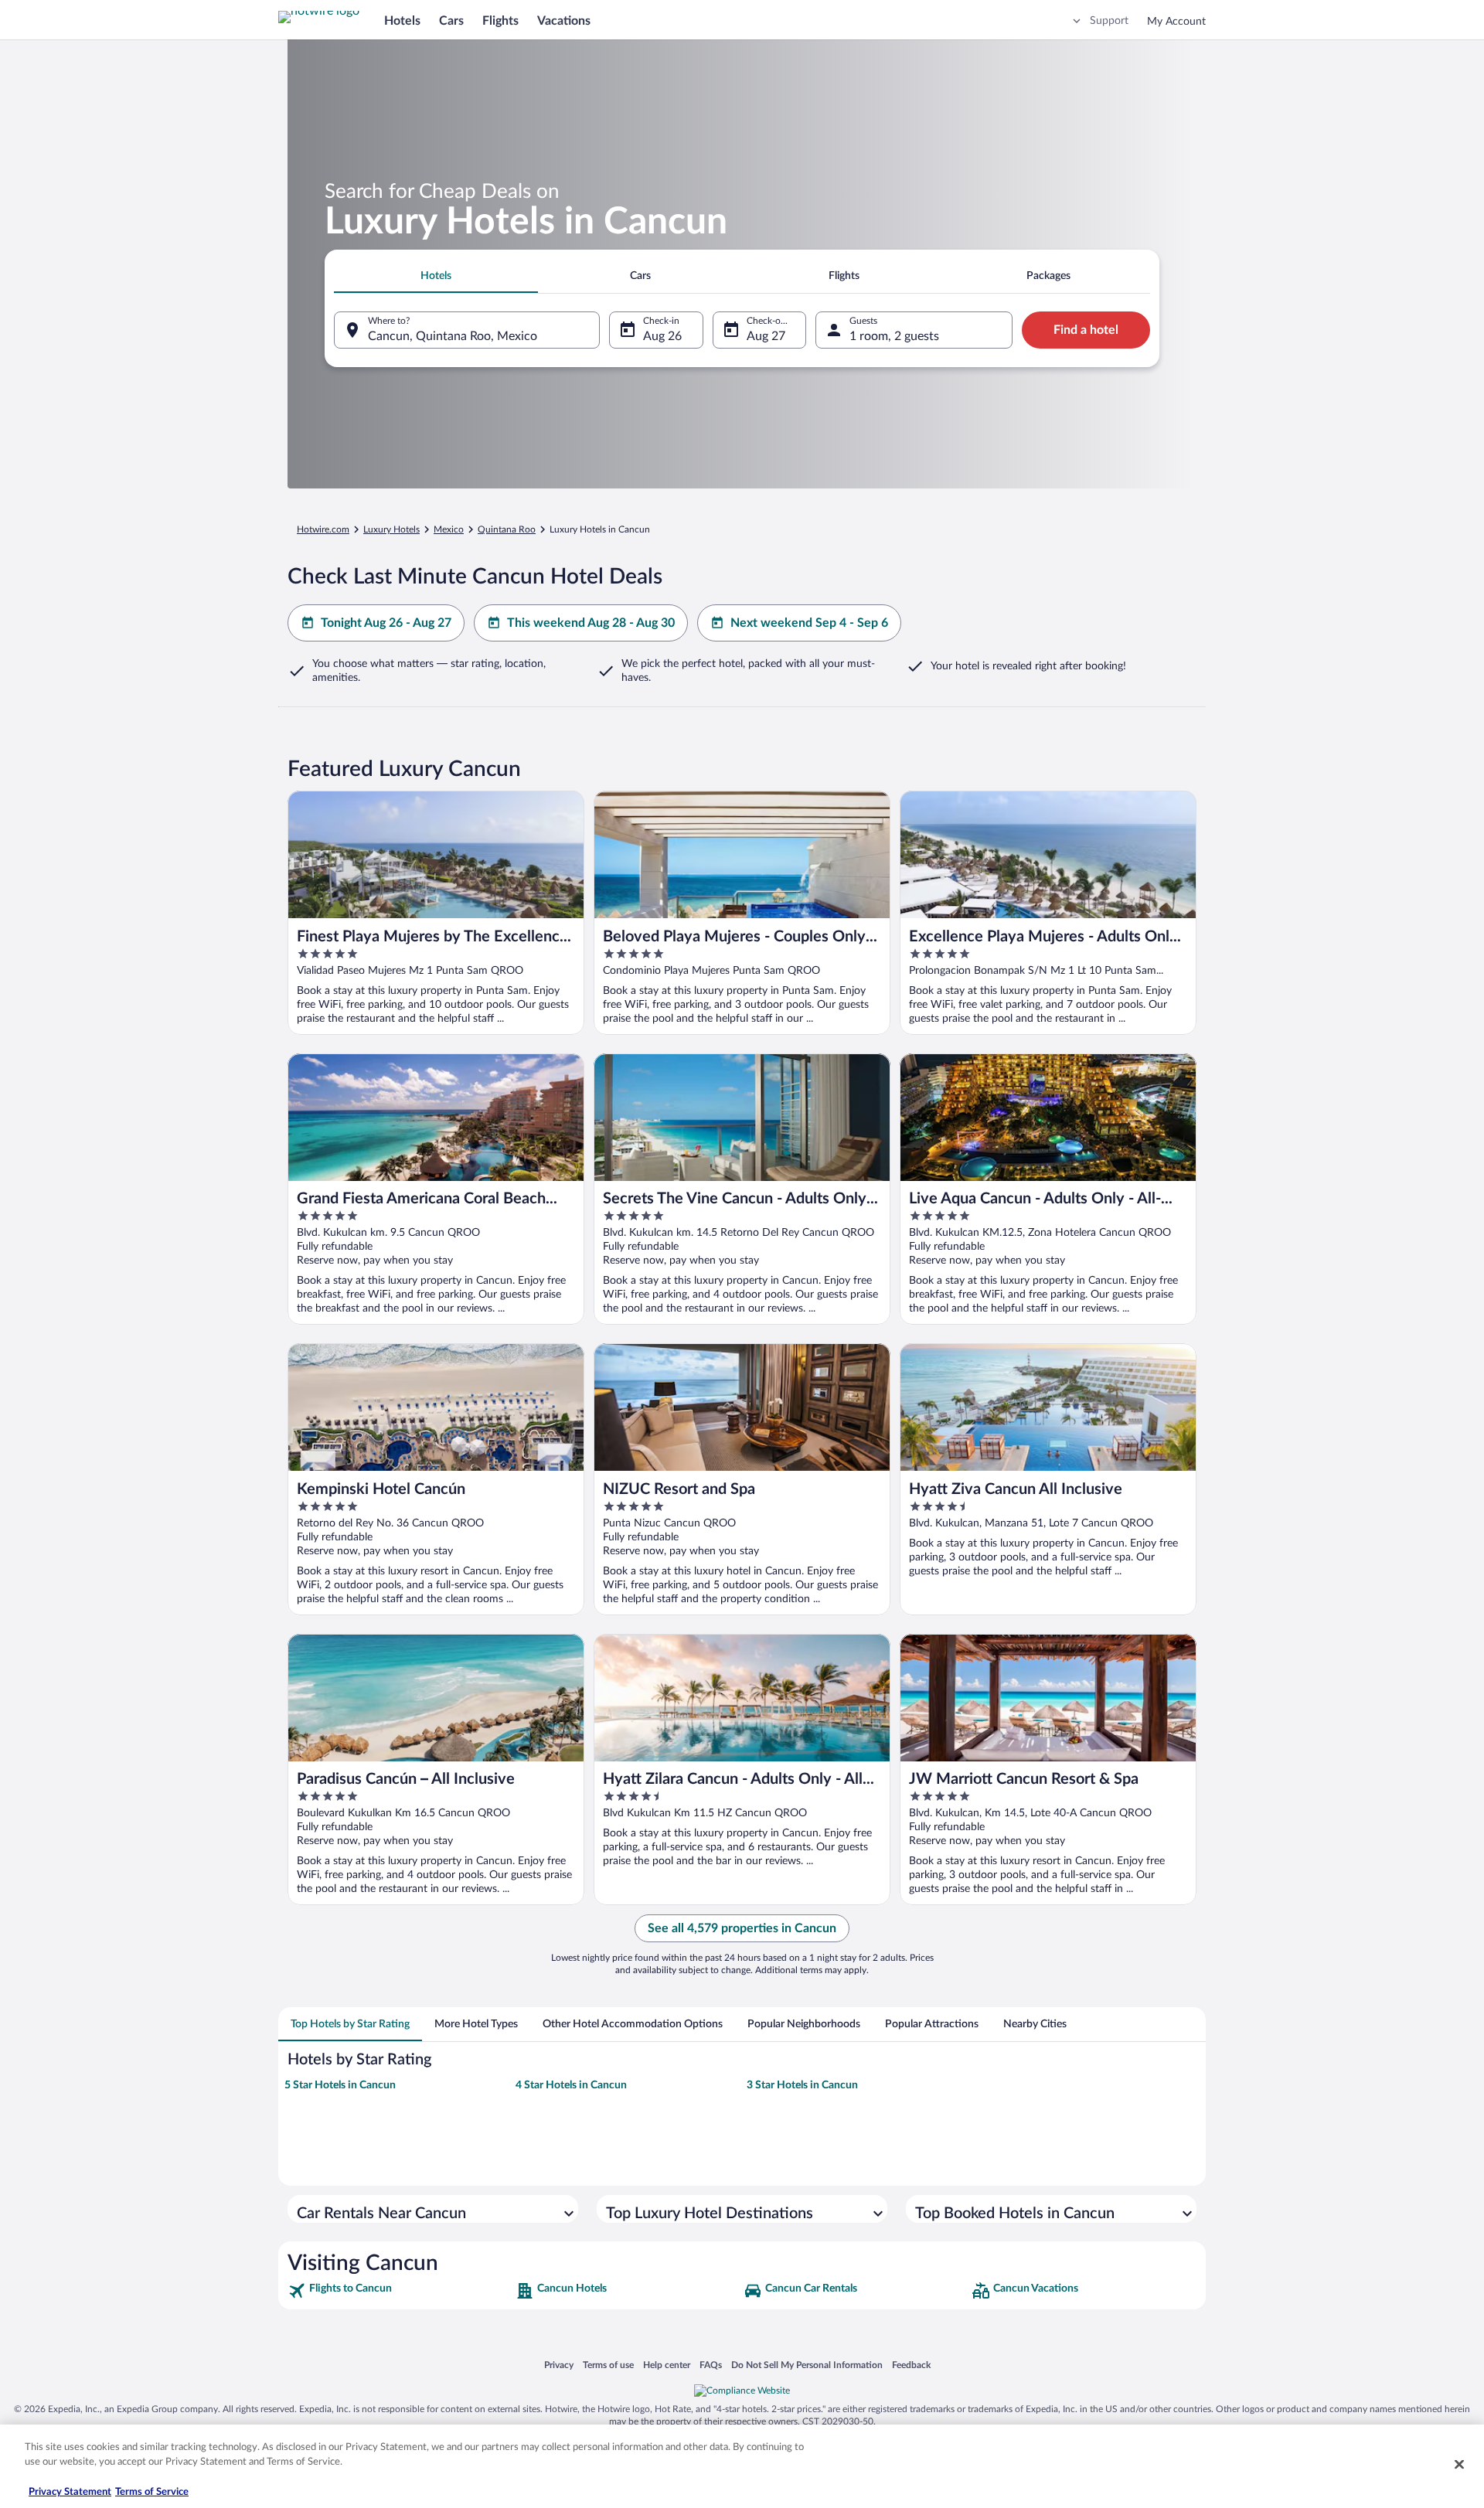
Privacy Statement (70, 2492)
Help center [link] (667, 2365)
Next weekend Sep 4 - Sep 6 (809, 623)
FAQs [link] (711, 2365)
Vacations (564, 21)
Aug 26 (662, 336)
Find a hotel (1086, 330)
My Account (1176, 22)
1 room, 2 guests (894, 336)
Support (1109, 21)
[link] (400, 2291)
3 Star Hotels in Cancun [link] (802, 2085)
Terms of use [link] (608, 2365)
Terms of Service (152, 2492)
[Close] (1459, 2464)
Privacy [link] (559, 2365)
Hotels (402, 21)
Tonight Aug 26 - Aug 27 (386, 623)
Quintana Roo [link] (507, 529)
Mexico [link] (449, 529)
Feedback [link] (911, 2365)
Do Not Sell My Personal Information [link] (807, 2365)
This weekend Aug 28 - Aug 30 (591, 623)
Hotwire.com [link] (323, 529)
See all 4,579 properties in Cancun (742, 1928)
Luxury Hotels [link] (391, 529)
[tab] (436, 276)
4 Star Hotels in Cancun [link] (571, 2085)
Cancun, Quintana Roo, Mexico (453, 336)
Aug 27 (766, 336)
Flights (500, 21)
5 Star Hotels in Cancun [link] (340, 2085)
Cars (451, 21)
